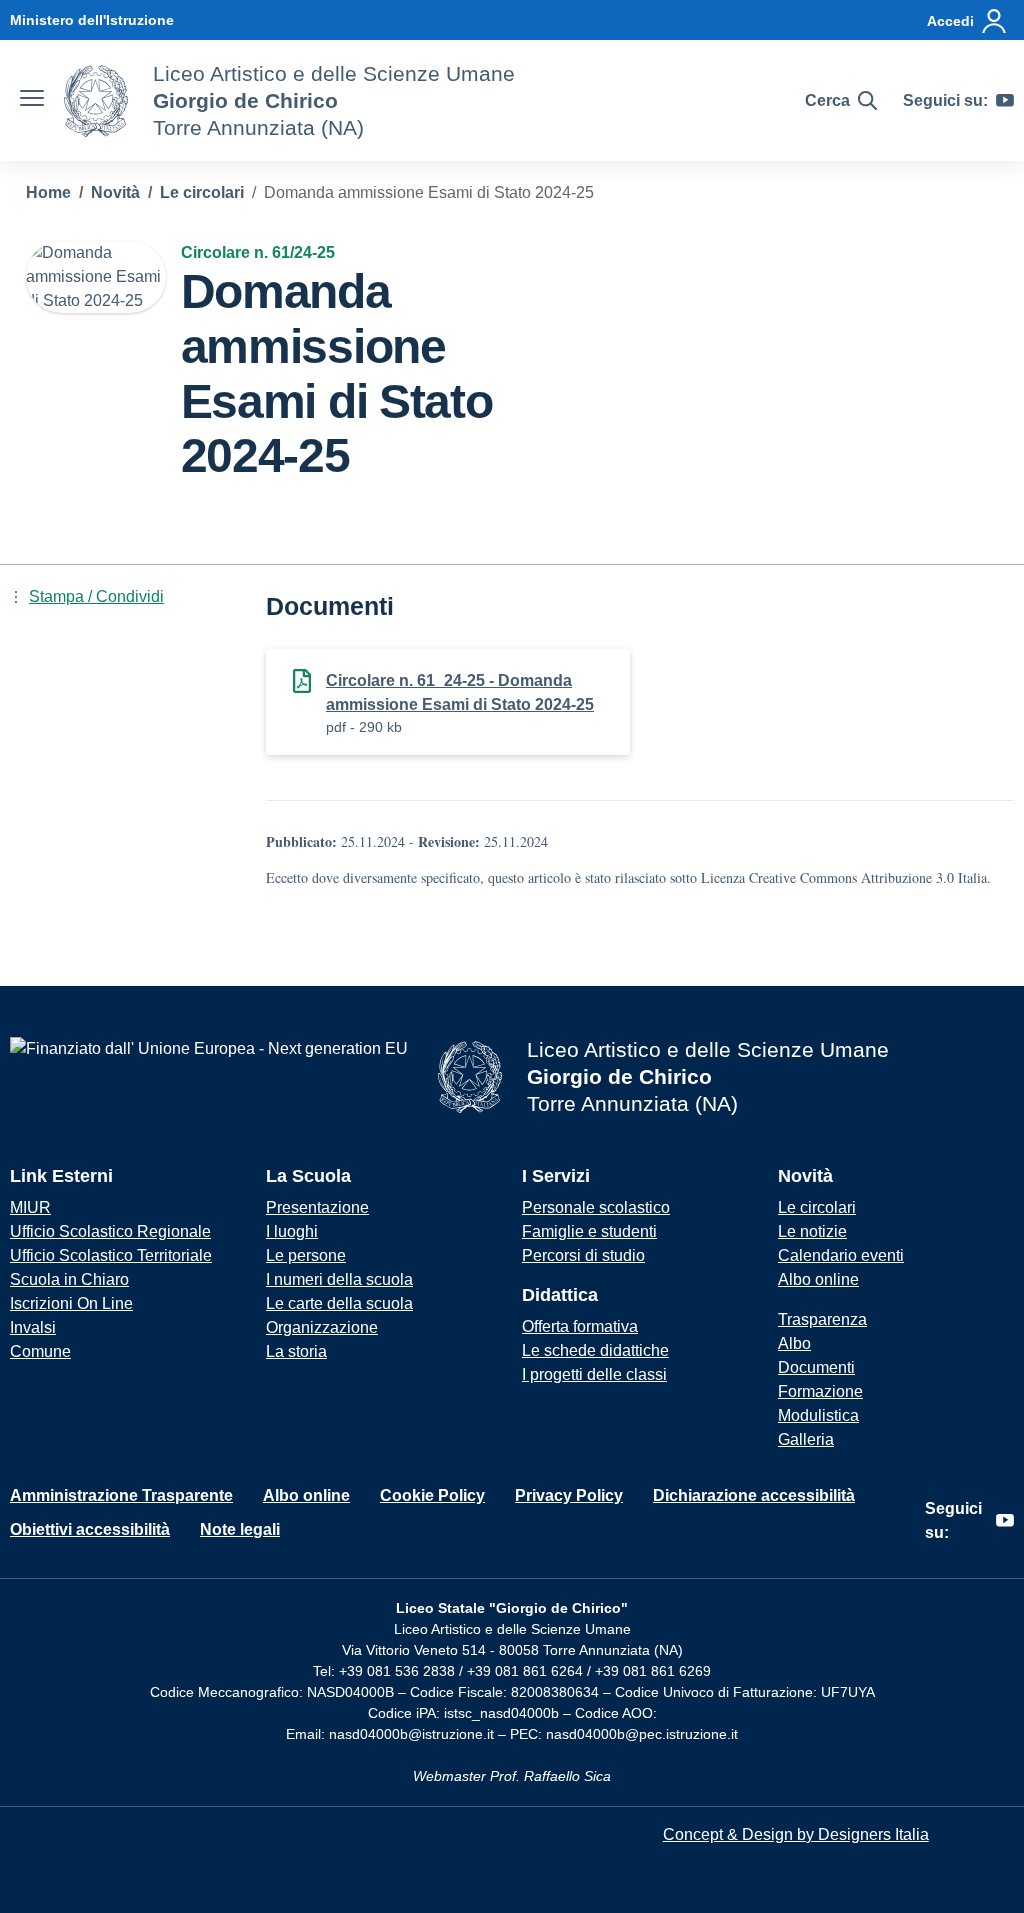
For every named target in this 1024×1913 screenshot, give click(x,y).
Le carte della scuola (339, 1303)
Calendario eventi (841, 1255)
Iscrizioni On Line (71, 1303)
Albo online (818, 1279)
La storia (296, 1351)
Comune (40, 1351)
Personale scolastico (596, 1207)
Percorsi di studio (583, 1255)
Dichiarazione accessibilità (754, 1495)
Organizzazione (322, 1327)
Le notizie (812, 1231)
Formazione (820, 1391)
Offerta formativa (580, 1326)
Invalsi (33, 1327)
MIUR (30, 1207)
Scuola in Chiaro (69, 1279)
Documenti (816, 1367)
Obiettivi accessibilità (90, 1529)
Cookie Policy (432, 1495)
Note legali (240, 1529)
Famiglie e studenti (589, 1231)
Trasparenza (822, 1319)
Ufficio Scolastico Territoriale (111, 1255)
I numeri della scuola (339, 1279)
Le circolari (817, 1207)
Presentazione (317, 1207)
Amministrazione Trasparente (121, 1495)
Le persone (306, 1255)
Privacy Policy (569, 1495)
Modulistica (818, 1415)
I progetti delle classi (594, 1374)
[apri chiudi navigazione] (32, 101)
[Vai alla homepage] (96, 101)
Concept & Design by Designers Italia (796, 1834)
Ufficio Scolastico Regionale (110, 1231)
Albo (794, 1343)
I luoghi (292, 1231)
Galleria (806, 1439)
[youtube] (1005, 101)
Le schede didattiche (595, 1350)
